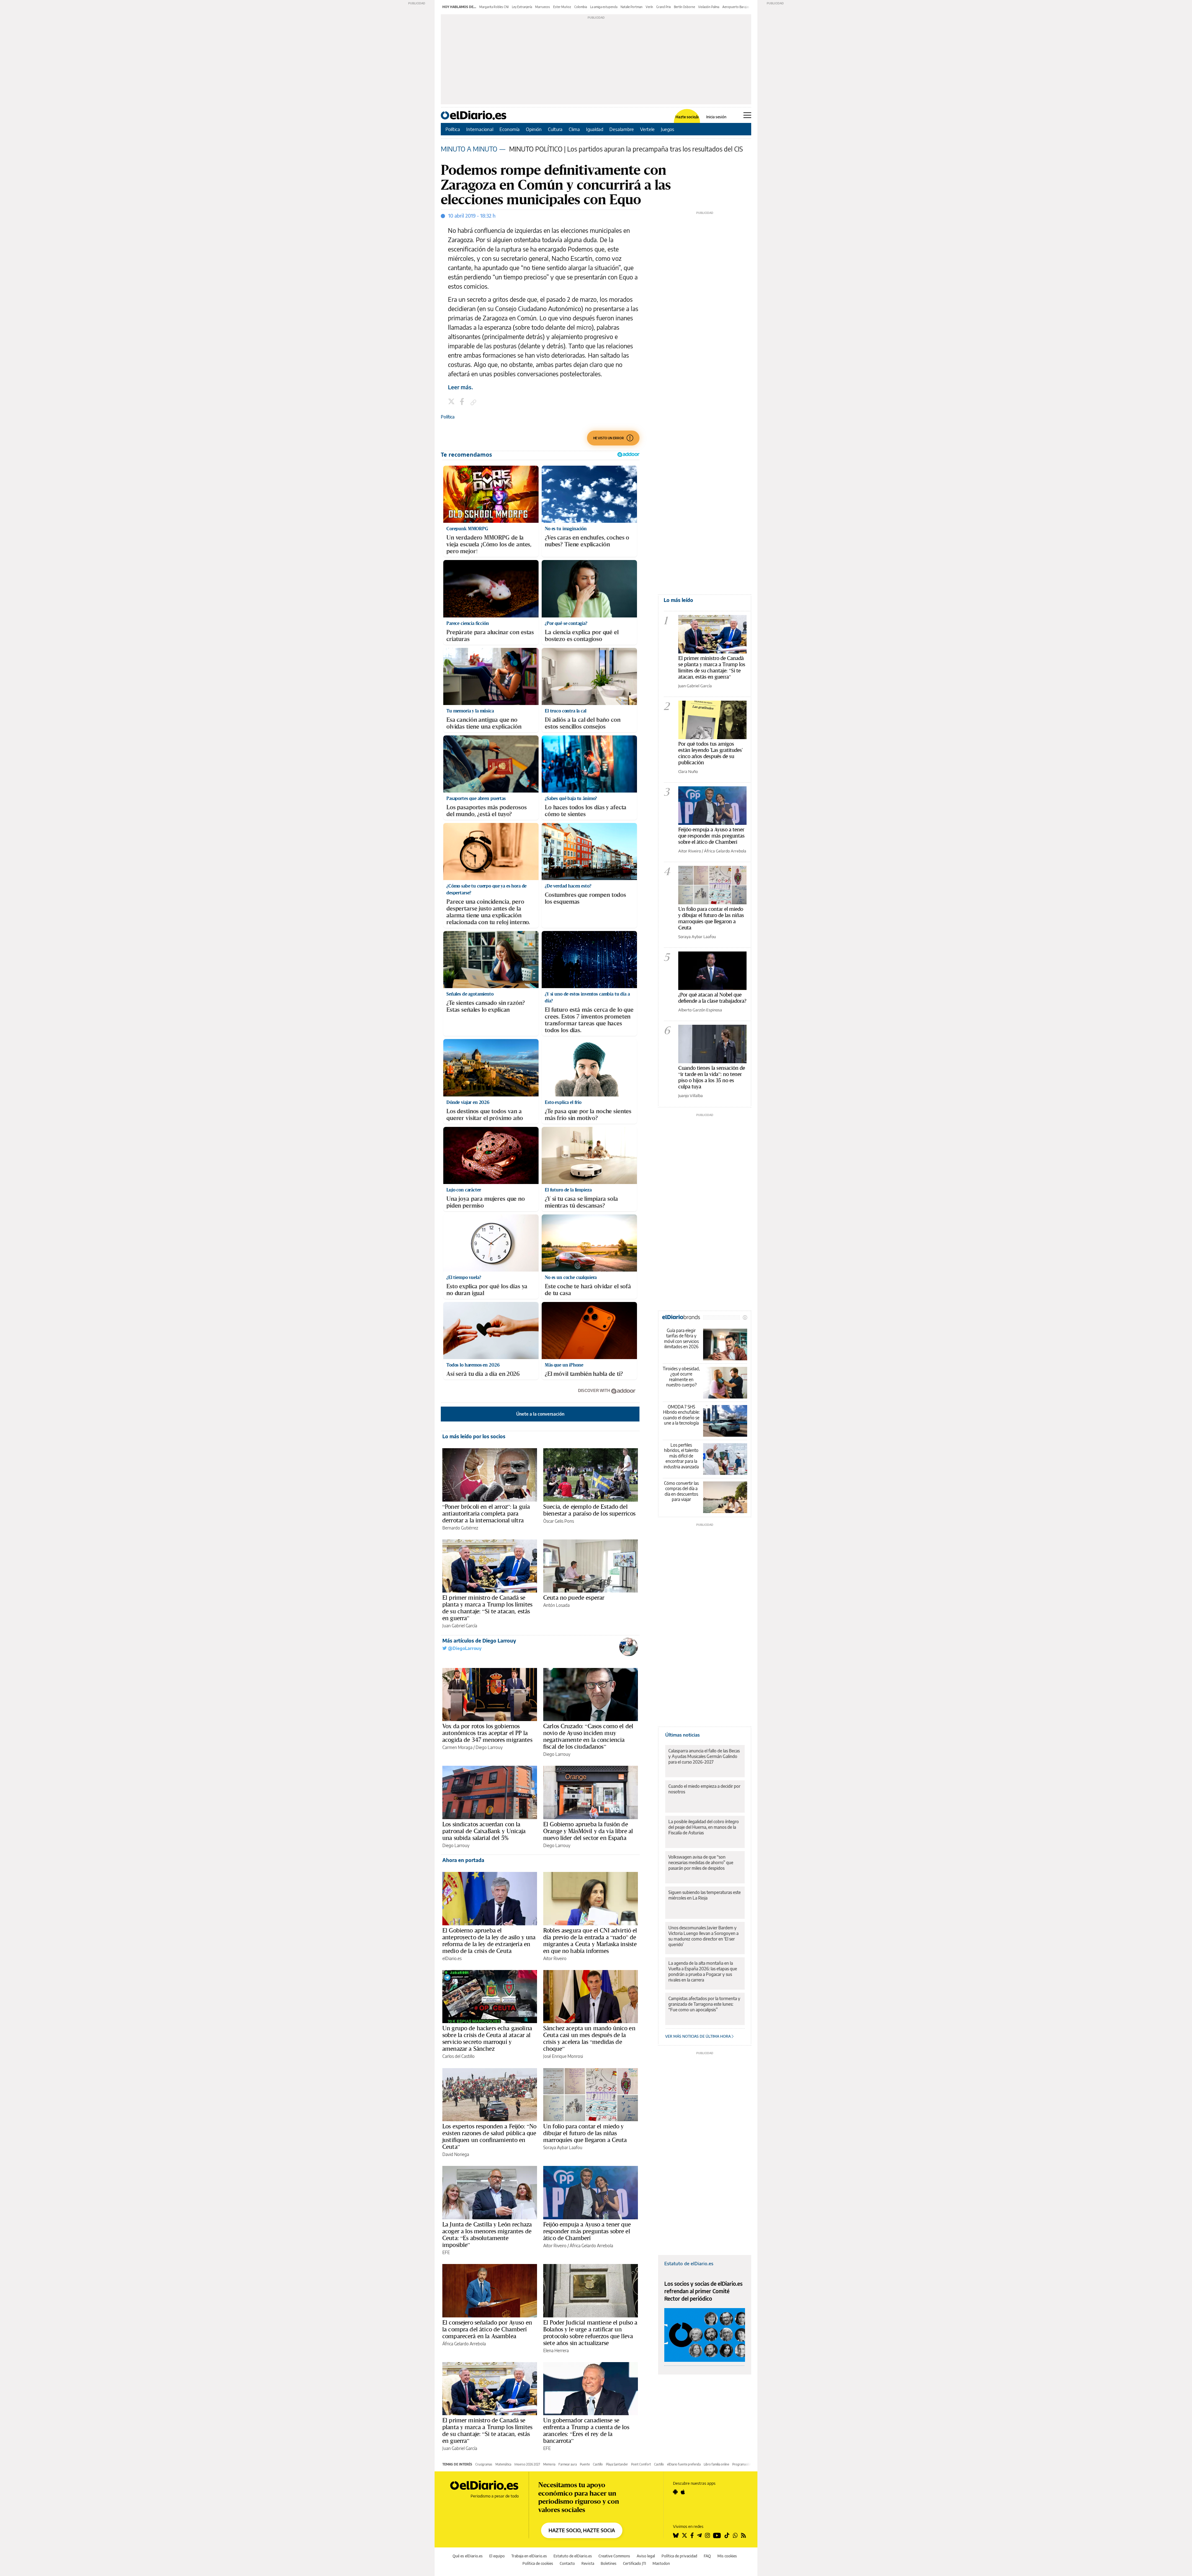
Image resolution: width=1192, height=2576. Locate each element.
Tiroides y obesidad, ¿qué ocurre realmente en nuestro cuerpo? (681, 1377)
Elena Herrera (556, 2350)
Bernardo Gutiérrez (460, 1528)
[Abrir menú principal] (747, 115)
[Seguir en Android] (675, 2492)
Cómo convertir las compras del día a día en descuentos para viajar (681, 1491)
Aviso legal (646, 2556)
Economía (510, 129)
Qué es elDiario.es (468, 2556)
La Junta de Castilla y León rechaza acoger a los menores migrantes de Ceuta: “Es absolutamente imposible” (487, 2235)
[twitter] (452, 402)
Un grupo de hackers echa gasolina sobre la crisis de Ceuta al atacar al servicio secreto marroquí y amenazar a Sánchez (487, 2038)
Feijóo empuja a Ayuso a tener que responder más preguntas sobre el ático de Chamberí (587, 2231)
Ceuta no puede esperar (574, 1598)
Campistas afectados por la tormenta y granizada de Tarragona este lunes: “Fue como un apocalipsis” (704, 2004)
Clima (574, 129)
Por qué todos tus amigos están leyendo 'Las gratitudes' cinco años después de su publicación (710, 753)
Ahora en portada (463, 1860)
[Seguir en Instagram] (707, 2535)
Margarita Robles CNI (494, 7)
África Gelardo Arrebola (591, 2246)
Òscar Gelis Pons (559, 1521)
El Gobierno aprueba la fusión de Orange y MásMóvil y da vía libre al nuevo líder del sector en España (588, 1831)
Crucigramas (484, 2464)
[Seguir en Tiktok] (727, 2535)
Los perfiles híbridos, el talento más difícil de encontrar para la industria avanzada (681, 1456)
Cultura (555, 129)
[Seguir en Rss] (743, 2535)
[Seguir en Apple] (683, 2492)
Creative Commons (614, 2556)
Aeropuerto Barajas (736, 7)
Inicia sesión (716, 117)
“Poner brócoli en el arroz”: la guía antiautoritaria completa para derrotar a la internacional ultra (486, 1513)
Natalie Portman (632, 7)
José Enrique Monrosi (563, 2056)
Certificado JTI (634, 2563)
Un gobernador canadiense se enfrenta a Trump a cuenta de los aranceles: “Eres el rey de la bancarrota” (586, 2430)
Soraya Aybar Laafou (563, 2147)
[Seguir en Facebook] (692, 2535)
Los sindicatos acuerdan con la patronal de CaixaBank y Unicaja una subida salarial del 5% (484, 1831)
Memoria (549, 2464)
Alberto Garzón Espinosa (700, 1010)
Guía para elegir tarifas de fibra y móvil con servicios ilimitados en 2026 (681, 1339)
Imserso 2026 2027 (527, 2464)
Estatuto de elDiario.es (689, 2263)
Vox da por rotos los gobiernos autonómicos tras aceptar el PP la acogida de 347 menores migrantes (487, 1733)
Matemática (503, 2464)
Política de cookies (538, 2563)
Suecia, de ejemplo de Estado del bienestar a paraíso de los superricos (589, 1510)
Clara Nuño (688, 771)
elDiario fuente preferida (684, 2464)
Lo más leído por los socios (474, 1436)
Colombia (581, 7)
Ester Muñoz (562, 7)
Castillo (598, 2464)
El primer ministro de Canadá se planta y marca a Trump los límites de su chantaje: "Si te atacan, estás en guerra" (712, 667)
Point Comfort (641, 2464)
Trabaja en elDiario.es (529, 2556)
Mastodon (661, 2563)
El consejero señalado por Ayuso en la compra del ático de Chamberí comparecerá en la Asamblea (487, 2329)
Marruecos (543, 7)
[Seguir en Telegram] (699, 2535)
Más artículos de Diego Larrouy (479, 1641)
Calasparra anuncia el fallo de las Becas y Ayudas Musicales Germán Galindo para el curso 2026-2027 (704, 1756)
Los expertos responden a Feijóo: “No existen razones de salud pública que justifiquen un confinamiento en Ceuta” (489, 2136)
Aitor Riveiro (555, 1958)
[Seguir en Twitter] (684, 2535)
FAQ (707, 2556)
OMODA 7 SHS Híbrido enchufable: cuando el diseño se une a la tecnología (681, 1415)
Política (453, 129)
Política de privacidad (679, 2556)
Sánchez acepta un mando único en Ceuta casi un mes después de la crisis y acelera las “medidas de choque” (589, 2038)
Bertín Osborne (684, 7)
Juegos (668, 129)
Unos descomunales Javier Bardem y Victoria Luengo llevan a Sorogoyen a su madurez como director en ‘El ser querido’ (703, 1936)
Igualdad (595, 129)
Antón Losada (556, 1605)
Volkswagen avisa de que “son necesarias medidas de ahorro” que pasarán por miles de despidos (701, 1862)
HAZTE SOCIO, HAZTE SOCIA (582, 2530)
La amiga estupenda (604, 7)
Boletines (609, 2563)
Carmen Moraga (457, 1747)
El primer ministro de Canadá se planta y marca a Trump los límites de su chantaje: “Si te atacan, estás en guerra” (487, 1608)
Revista (588, 2563)
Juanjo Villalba (691, 1096)
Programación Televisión (749, 2464)
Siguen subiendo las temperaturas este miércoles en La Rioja (704, 1895)
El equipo (497, 2556)
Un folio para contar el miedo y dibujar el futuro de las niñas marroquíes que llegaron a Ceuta (585, 2133)
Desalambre (622, 129)
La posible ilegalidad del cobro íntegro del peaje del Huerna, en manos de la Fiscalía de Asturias (704, 1827)
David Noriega (456, 2154)
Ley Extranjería (522, 7)
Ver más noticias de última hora (698, 2036)
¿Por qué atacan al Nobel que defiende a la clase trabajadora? (712, 998)
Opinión (534, 129)
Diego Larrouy (489, 1747)
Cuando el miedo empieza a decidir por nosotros (704, 1789)
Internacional (480, 129)
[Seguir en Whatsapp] (735, 2535)
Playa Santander (617, 2464)
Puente (585, 2464)
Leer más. (461, 387)
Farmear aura (568, 2464)
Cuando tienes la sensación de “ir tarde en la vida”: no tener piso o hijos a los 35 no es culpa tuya (712, 1077)
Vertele (647, 129)
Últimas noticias (682, 1735)
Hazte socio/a (687, 117)
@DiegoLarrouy (464, 1648)
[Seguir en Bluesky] (676, 2535)
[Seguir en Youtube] (717, 2535)
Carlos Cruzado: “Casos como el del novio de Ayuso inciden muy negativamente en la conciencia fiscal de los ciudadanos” (588, 1736)
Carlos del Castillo (458, 2056)
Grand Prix (664, 7)
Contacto (567, 2563)
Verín (649, 7)
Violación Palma (709, 7)
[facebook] (463, 402)
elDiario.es (452, 1958)
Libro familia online (716, 2464)
